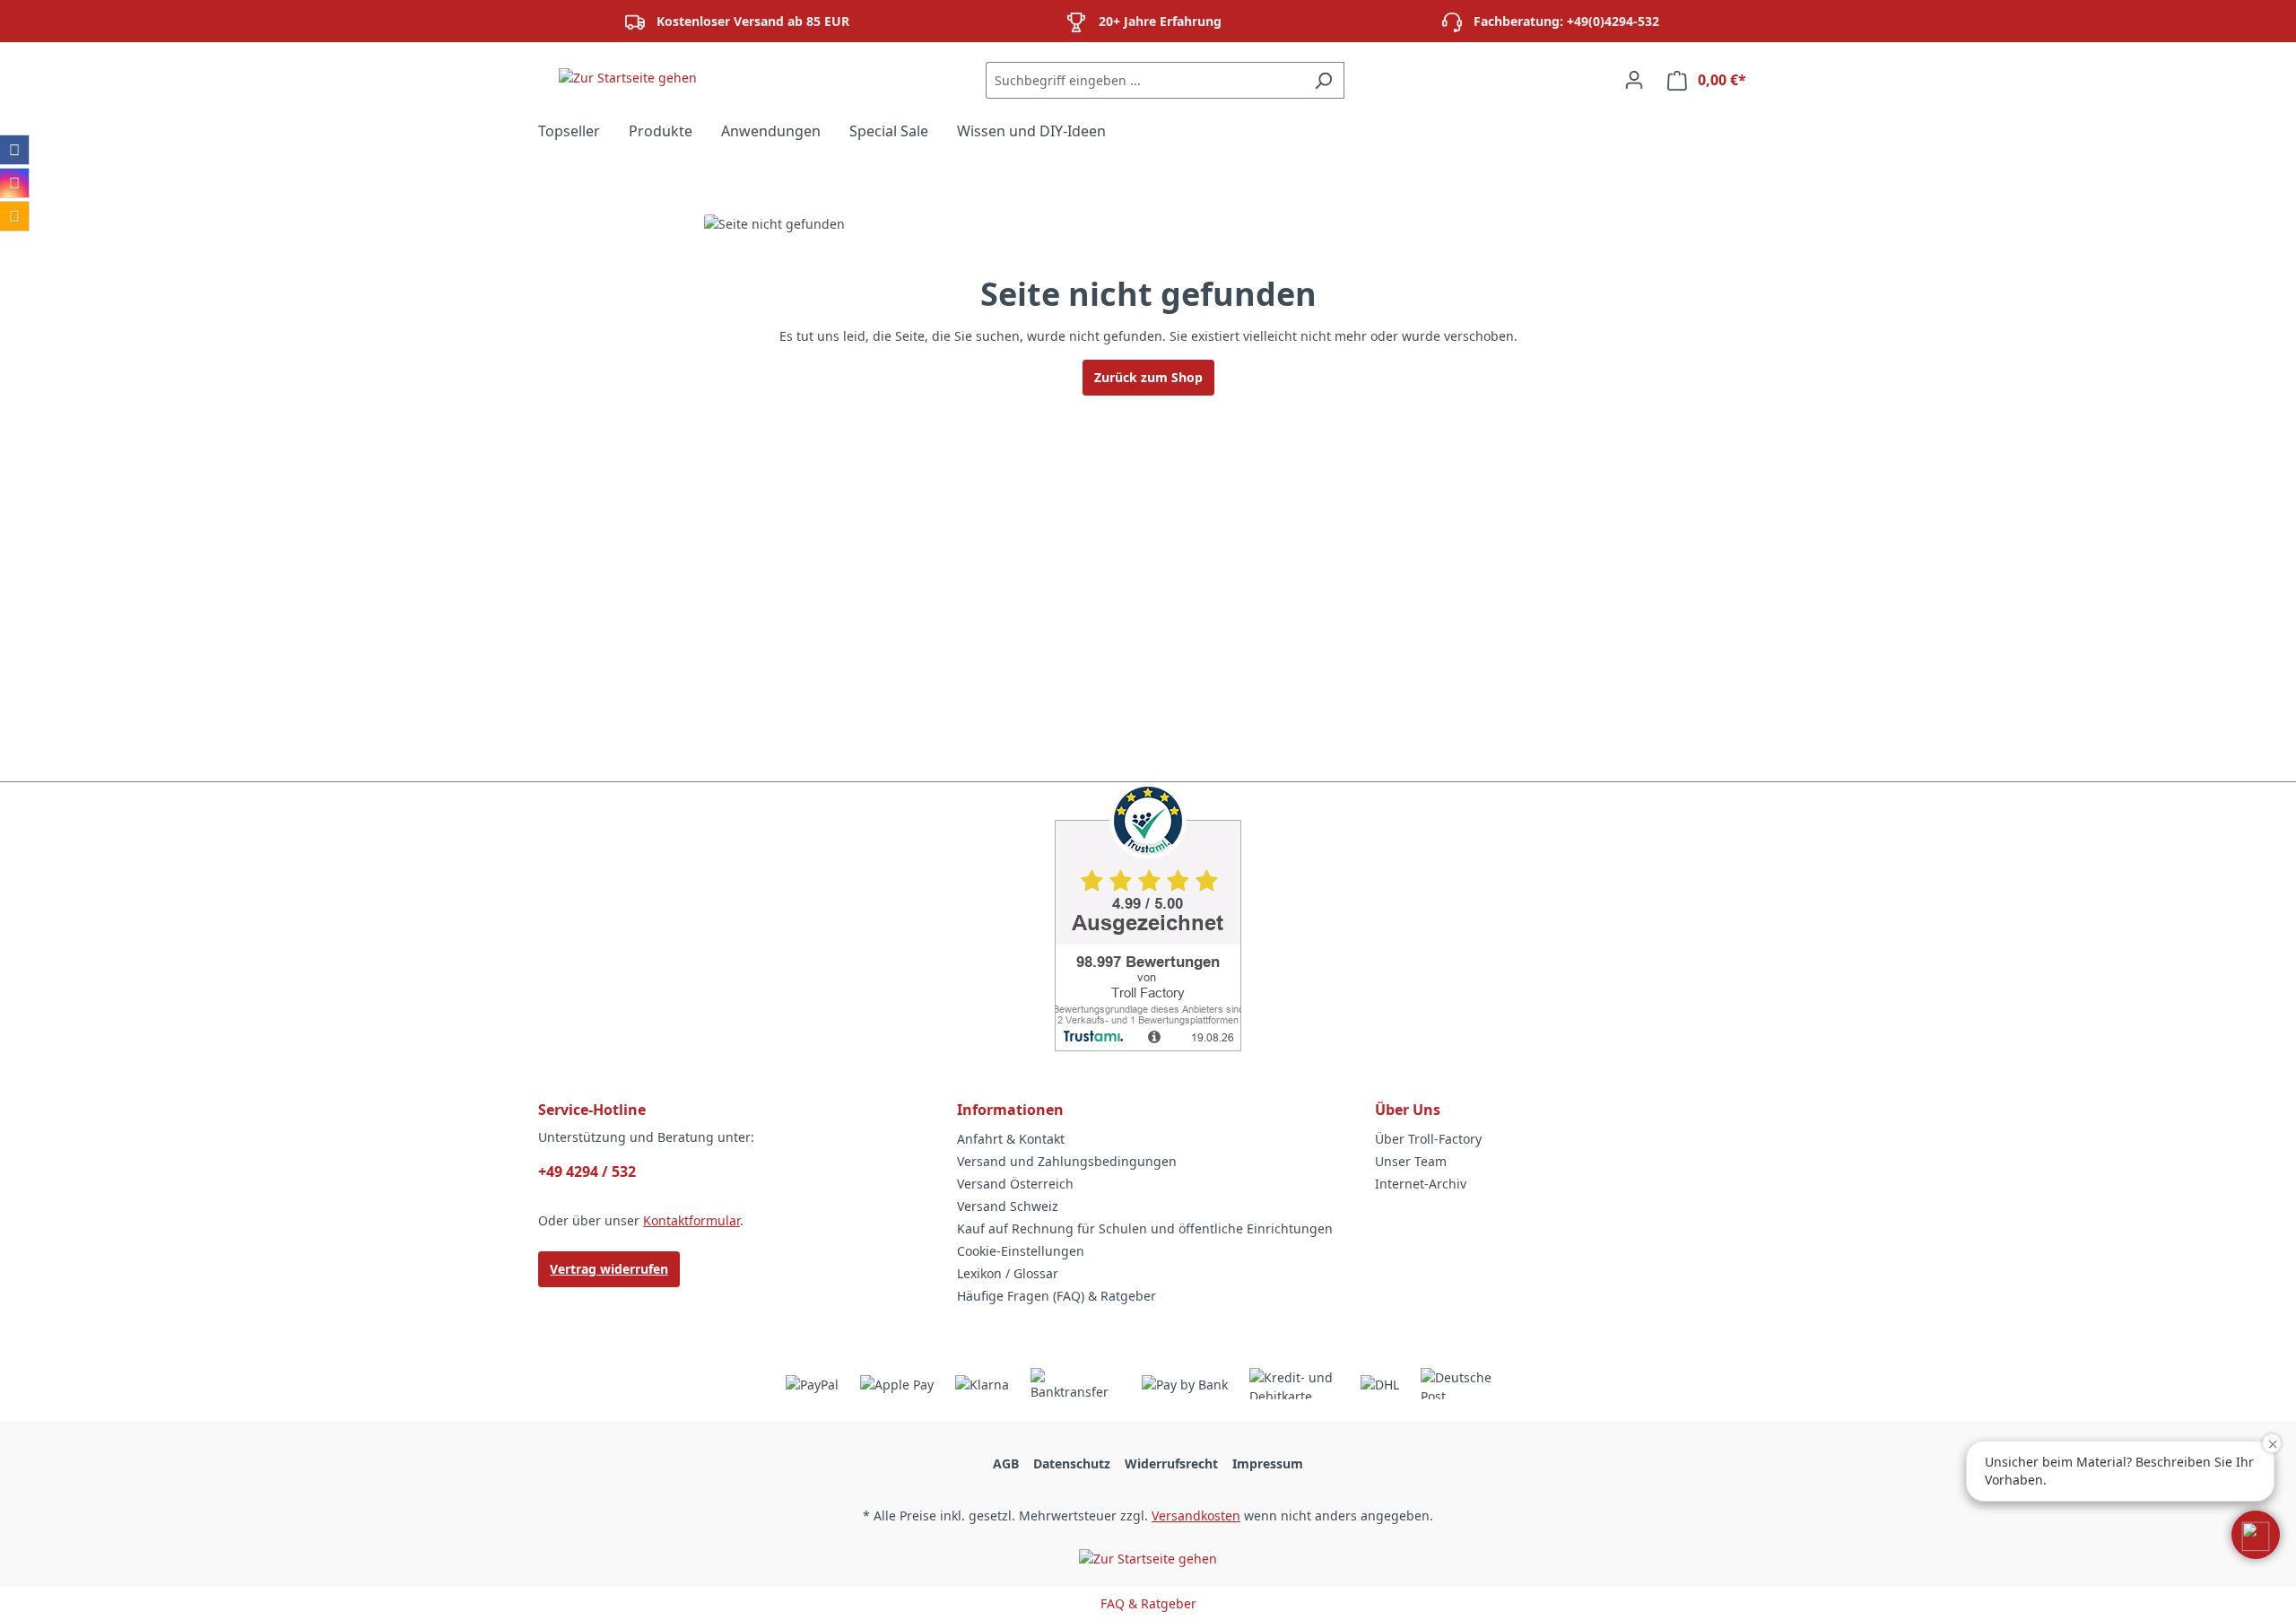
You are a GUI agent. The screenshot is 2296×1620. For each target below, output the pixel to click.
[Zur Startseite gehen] (628, 77)
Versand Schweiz (1008, 1206)
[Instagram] (14, 183)
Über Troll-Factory (1428, 1139)
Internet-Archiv (1421, 1184)
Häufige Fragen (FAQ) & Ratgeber (1057, 1296)
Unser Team (1411, 1161)
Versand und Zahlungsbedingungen (1067, 1161)
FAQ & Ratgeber (1148, 1603)
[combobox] (1144, 80)
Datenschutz (1072, 1463)
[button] (2256, 1535)
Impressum (1268, 1463)
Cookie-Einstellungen (1021, 1251)
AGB (1006, 1463)
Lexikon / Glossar (1008, 1273)
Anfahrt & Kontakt (1011, 1139)
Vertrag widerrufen (609, 1269)
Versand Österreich (1015, 1184)
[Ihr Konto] (1634, 80)
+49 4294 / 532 (587, 1171)
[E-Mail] (14, 216)
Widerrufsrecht (1171, 1463)
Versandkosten (1196, 1515)
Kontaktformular (691, 1220)
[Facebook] (14, 150)
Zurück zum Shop (1148, 377)
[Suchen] (1323, 80)
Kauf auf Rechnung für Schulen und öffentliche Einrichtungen (1145, 1228)
